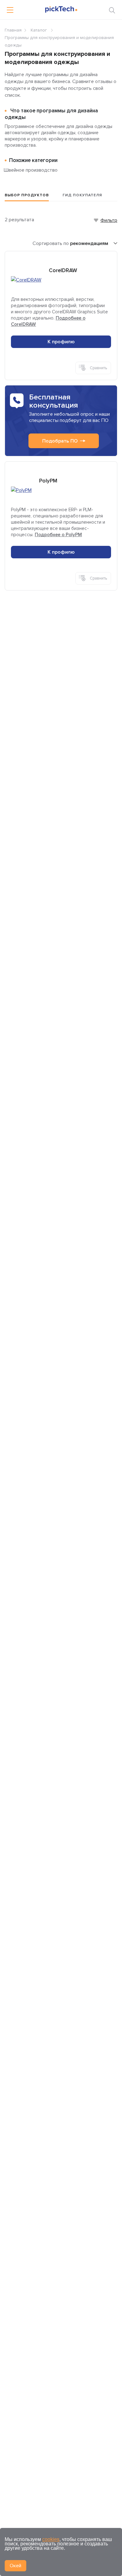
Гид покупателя (82, 195)
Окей (15, 2566)
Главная (13, 30)
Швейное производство (31, 170)
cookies (51, 2539)
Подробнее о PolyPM (58, 535)
